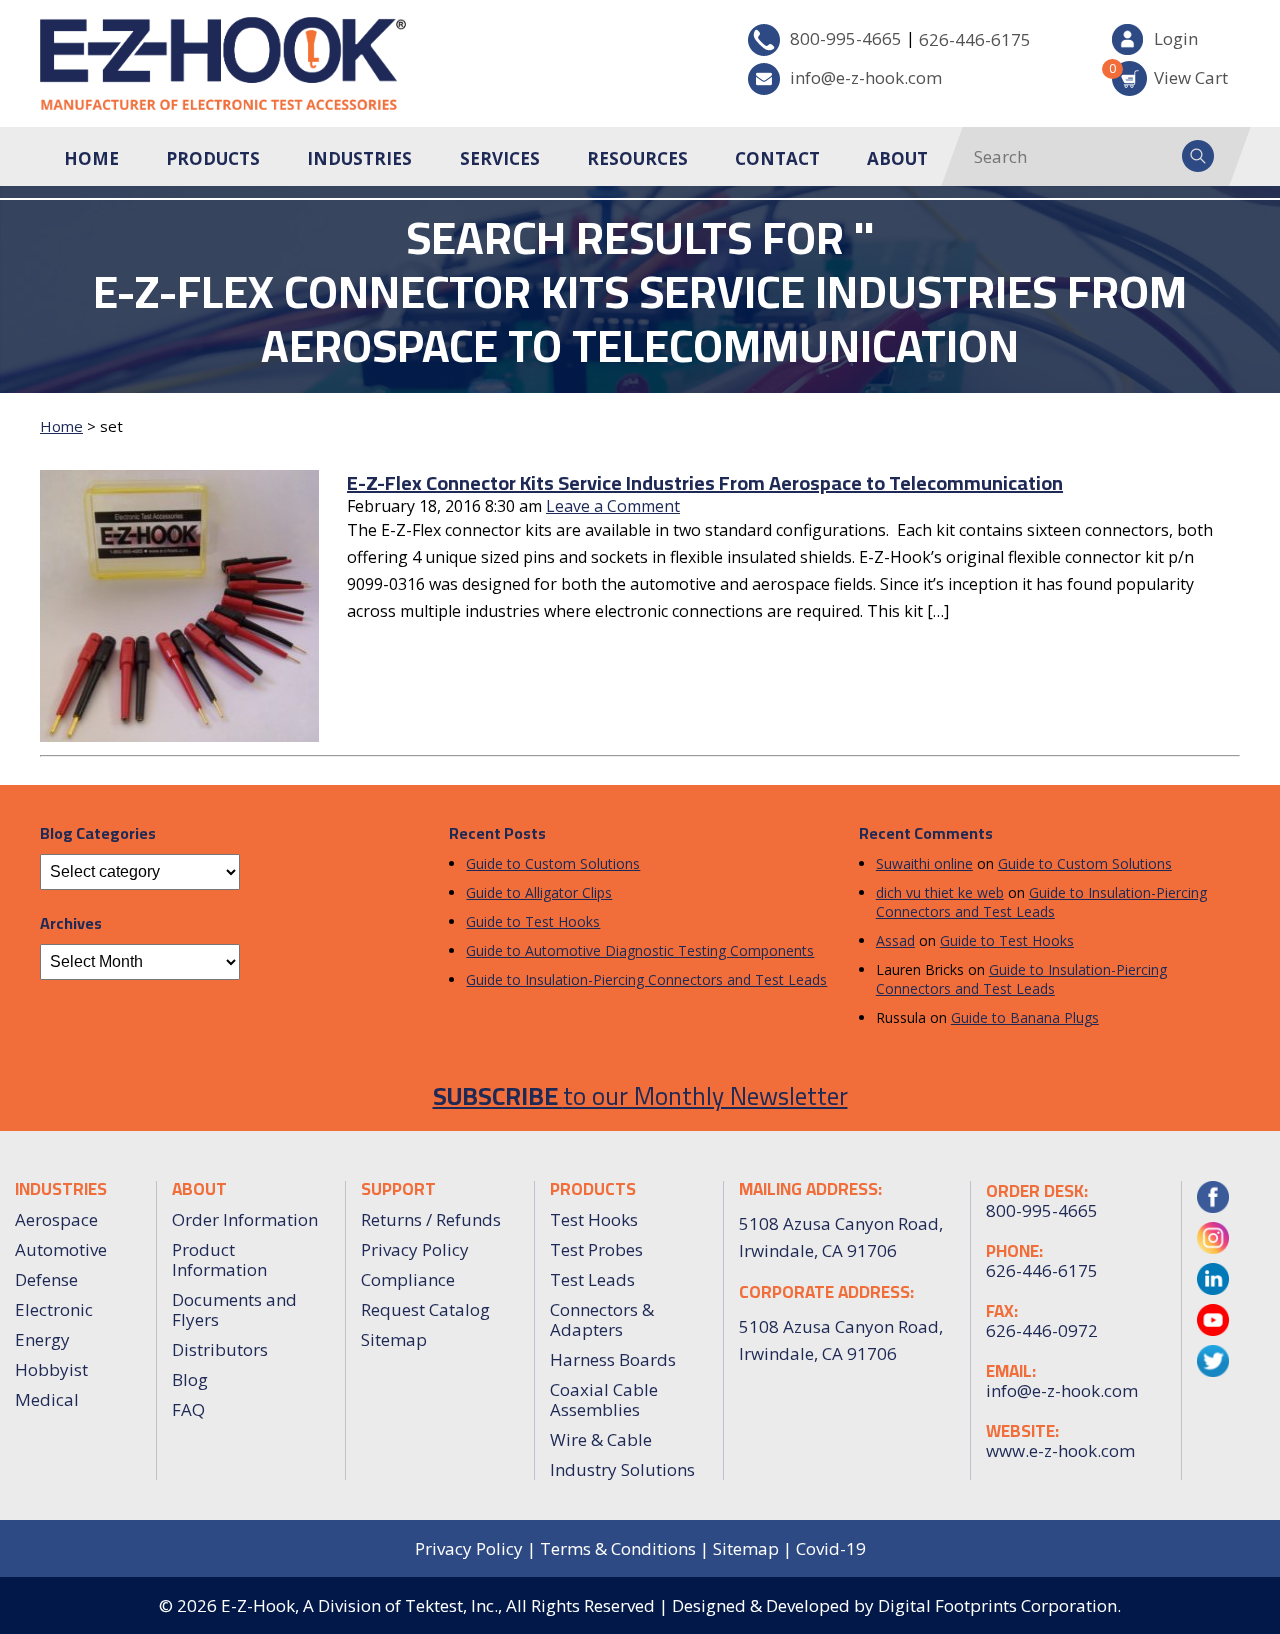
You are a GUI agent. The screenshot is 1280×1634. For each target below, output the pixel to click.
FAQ (188, 1409)
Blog (190, 1379)
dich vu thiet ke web (940, 892)
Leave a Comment (613, 506)
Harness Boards (613, 1359)
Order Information (245, 1219)
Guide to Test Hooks (533, 921)
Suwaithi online (924, 863)
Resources (637, 158)
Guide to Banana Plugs (1025, 1017)
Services (500, 158)
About (897, 158)
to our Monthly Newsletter (640, 1095)
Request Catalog (425, 1309)
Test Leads (592, 1279)
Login (1176, 38)
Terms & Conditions (618, 1548)
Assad (895, 940)
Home (91, 158)
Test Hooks (594, 1219)
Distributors (220, 1349)
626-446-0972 (1042, 1331)
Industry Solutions (622, 1469)
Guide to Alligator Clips (539, 892)
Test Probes (596, 1249)
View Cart (1170, 74)
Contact (777, 158)
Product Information (219, 1259)
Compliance (408, 1279)
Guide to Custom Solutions (553, 863)
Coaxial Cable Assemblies (604, 1399)
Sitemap (394, 1339)
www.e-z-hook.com (1060, 1451)
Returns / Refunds (431, 1219)
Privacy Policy (415, 1249)
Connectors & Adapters (602, 1319)
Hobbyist (51, 1369)
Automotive (61, 1249)
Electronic (54, 1309)
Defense (46, 1279)
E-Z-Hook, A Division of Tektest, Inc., (361, 1605)
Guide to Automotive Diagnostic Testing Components (640, 950)
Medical (47, 1399)
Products (213, 158)
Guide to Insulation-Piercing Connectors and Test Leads (646, 979)
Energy (42, 1339)
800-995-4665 (846, 38)
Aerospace (56, 1219)
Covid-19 (831, 1548)
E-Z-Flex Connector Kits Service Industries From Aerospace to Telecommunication (705, 482)
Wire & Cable (601, 1439)
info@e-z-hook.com (866, 77)
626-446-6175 (975, 39)
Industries (359, 158)
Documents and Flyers (234, 1309)
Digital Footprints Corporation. (999, 1605)
